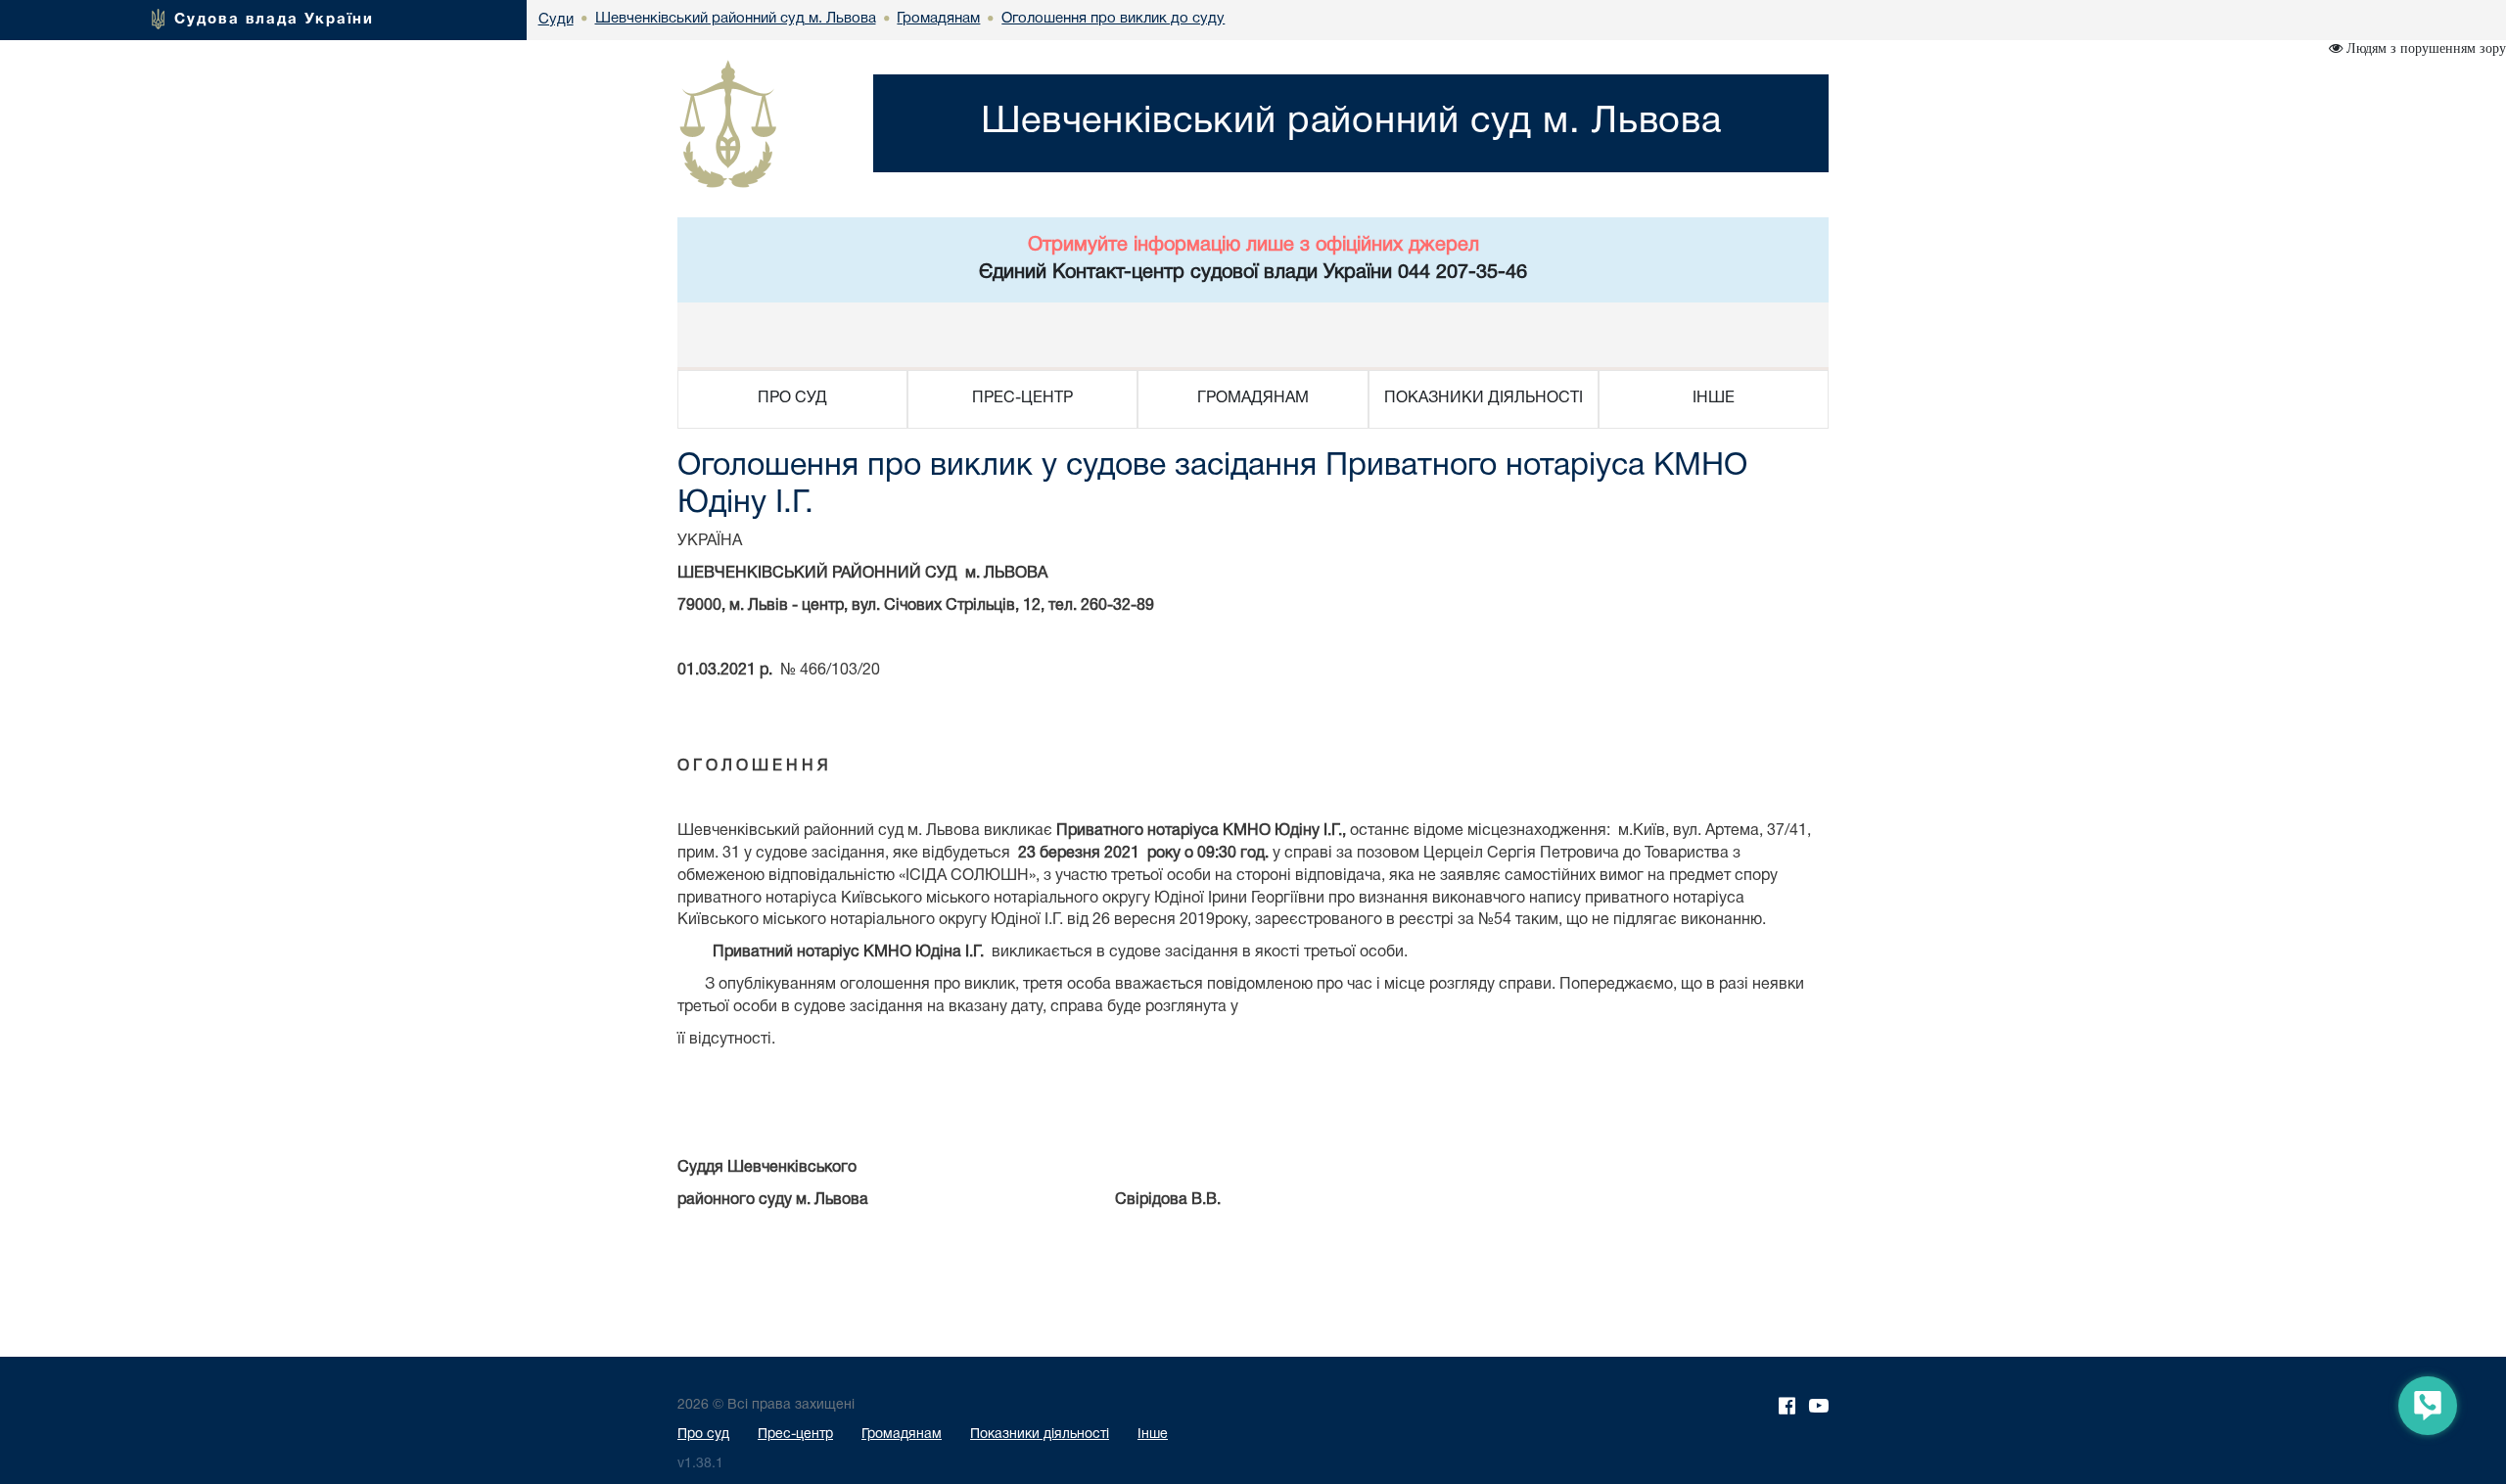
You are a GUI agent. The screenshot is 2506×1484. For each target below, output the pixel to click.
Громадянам (902, 1435)
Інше (1153, 1435)
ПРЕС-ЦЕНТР (1022, 398)
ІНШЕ (1714, 398)
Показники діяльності (1040, 1435)
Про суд (703, 1435)
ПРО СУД (792, 398)
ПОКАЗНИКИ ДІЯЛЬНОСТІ (1484, 398)
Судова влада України (274, 20)
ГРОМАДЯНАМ (1253, 398)
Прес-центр (795, 1435)
